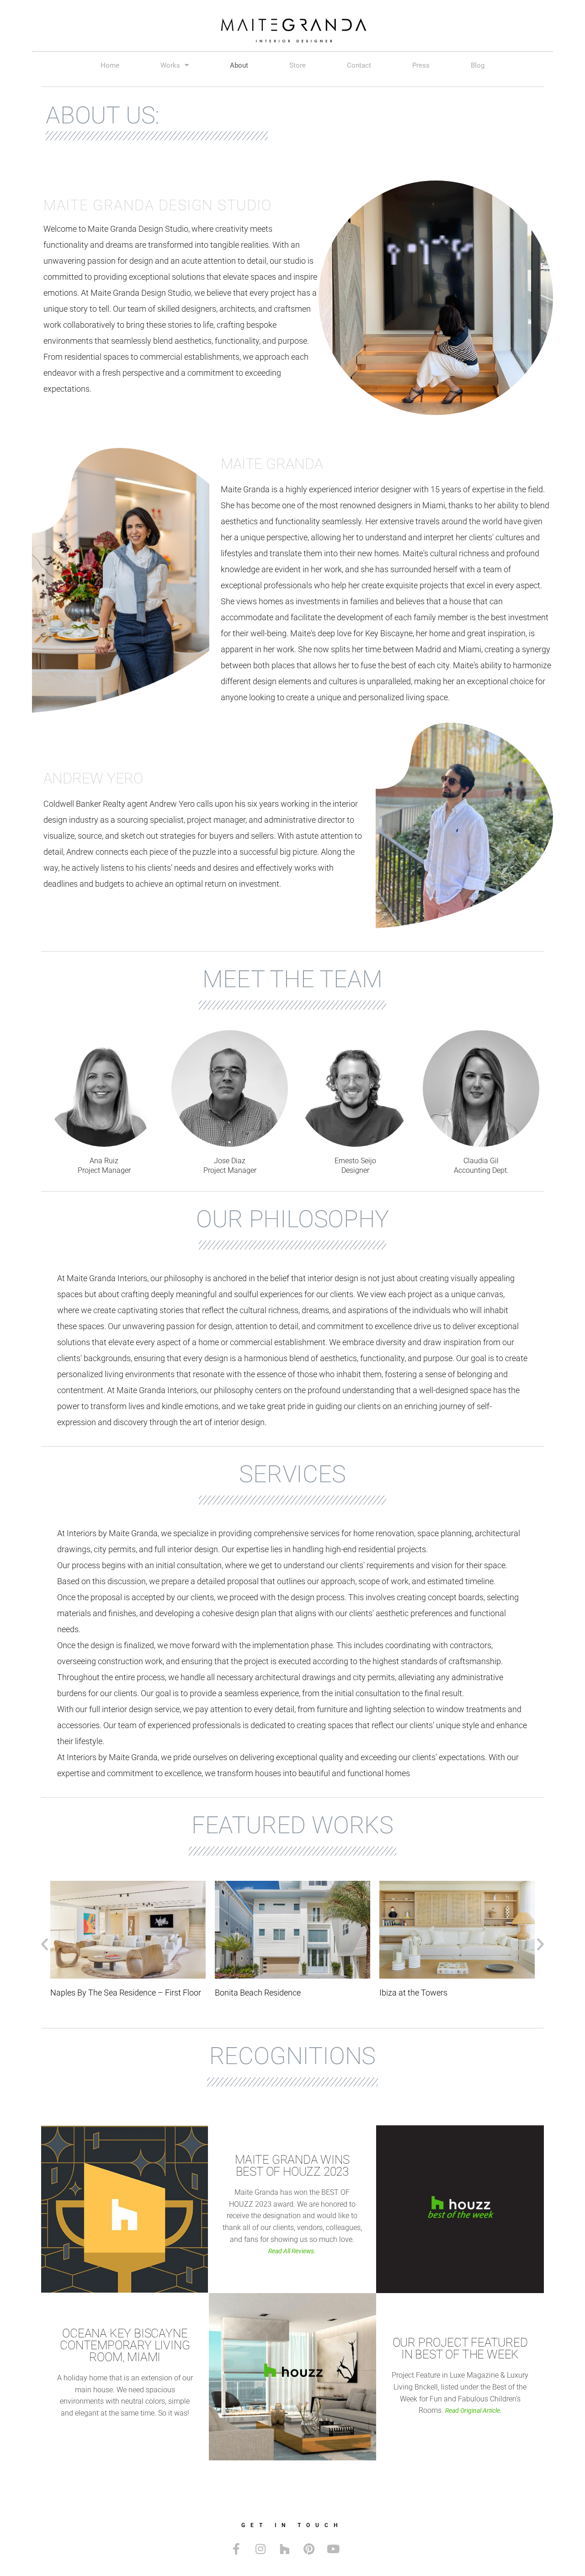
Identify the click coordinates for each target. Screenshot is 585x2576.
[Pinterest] (309, 2549)
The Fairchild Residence (422, 1993)
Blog (478, 65)
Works (170, 65)
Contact (359, 65)
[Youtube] (333, 2549)
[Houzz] (285, 2549)
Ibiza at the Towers (249, 1993)
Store (298, 65)
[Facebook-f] (236, 2549)
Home (110, 65)
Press (421, 65)
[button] (45, 1944)
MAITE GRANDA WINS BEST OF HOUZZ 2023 (292, 2166)
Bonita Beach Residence (93, 1993)
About (239, 65)
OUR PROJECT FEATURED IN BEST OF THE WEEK (460, 2348)
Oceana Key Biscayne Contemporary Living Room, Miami (125, 2345)
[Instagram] (261, 2549)
